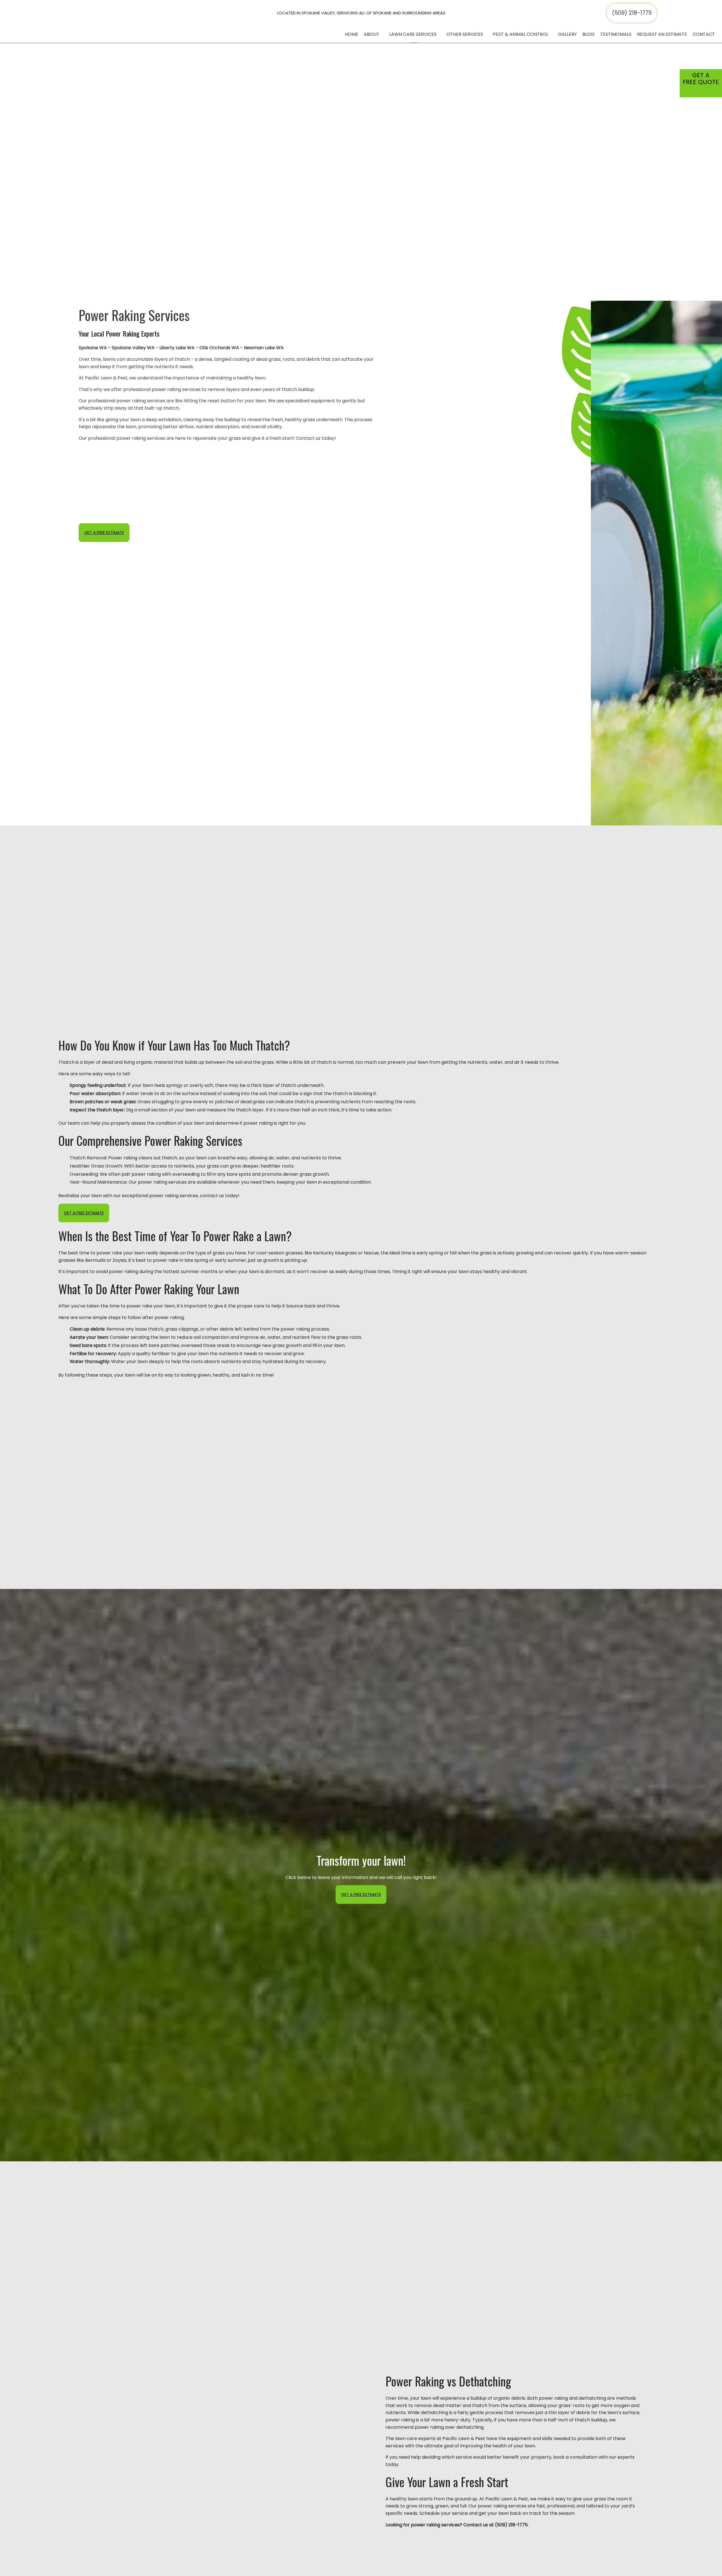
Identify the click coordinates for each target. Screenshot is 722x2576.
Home (352, 34)
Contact (704, 34)
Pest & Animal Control (521, 34)
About (372, 34)
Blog (588, 34)
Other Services (465, 34)
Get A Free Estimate (104, 533)
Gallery (567, 34)
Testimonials (616, 34)
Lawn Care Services (413, 34)
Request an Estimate (662, 34)
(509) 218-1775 (632, 13)
